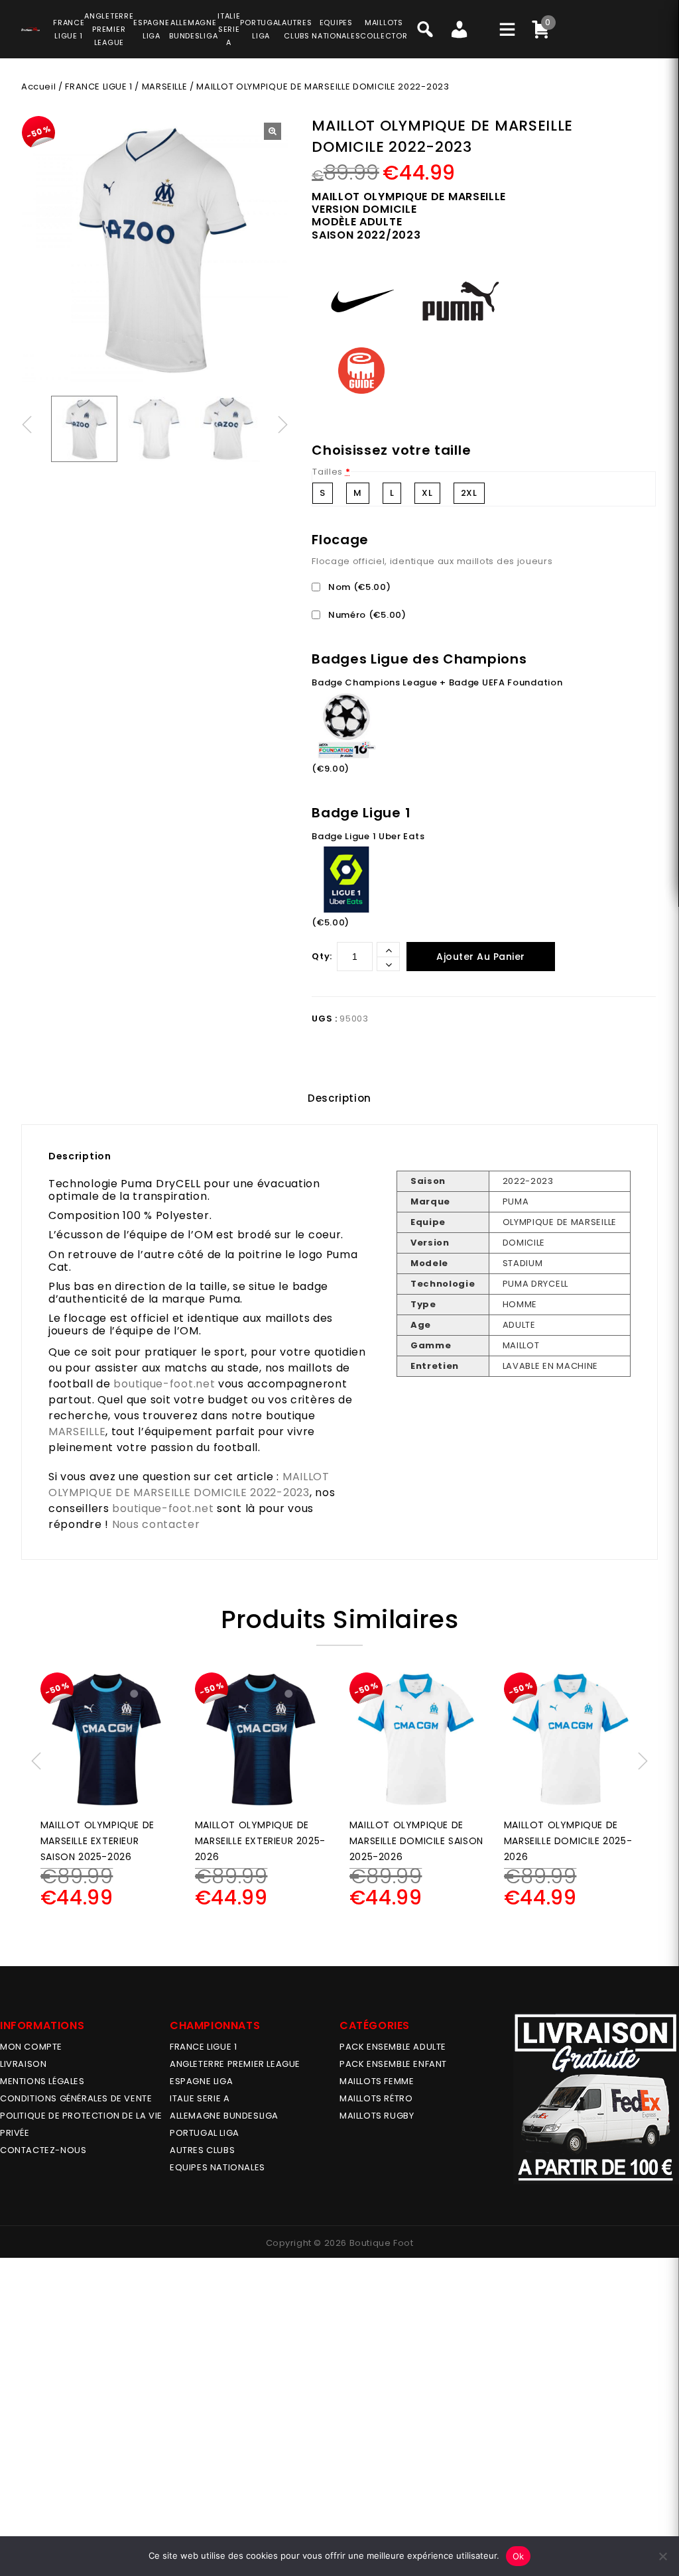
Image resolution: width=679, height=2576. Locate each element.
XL (427, 493)
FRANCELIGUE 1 (69, 29)
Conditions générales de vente (76, 2098)
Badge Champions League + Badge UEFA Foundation (437, 682)
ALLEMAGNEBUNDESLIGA (193, 29)
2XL (469, 493)
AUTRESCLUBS (297, 29)
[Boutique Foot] (31, 27)
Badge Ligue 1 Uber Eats (368, 836)
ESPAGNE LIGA (201, 2081)
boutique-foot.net (164, 1384)
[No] (662, 2556)
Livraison (23, 2064)
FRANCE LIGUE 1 (98, 87)
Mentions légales (42, 2081)
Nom (358, 587)
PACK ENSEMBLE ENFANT (393, 2064)
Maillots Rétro (376, 2098)
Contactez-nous (43, 2150)
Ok (519, 2556)
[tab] (339, 1098)
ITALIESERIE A (229, 29)
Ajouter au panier (481, 957)
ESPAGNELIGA (151, 29)
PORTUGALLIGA (261, 29)
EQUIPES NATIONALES (217, 2167)
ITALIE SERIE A (200, 2098)
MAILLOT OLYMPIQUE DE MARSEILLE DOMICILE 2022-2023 (189, 1485)
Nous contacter (156, 1524)
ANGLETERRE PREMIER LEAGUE (109, 29)
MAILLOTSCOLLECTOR (384, 29)
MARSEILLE (164, 87)
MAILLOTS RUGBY (377, 2116)
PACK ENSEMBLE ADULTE (393, 2047)
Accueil (38, 87)
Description (339, 1098)
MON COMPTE (31, 2047)
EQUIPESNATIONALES (336, 29)
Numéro (366, 615)
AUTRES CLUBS (202, 2150)
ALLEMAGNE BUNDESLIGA (224, 2116)
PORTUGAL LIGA (205, 2133)
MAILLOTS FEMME (377, 2081)
